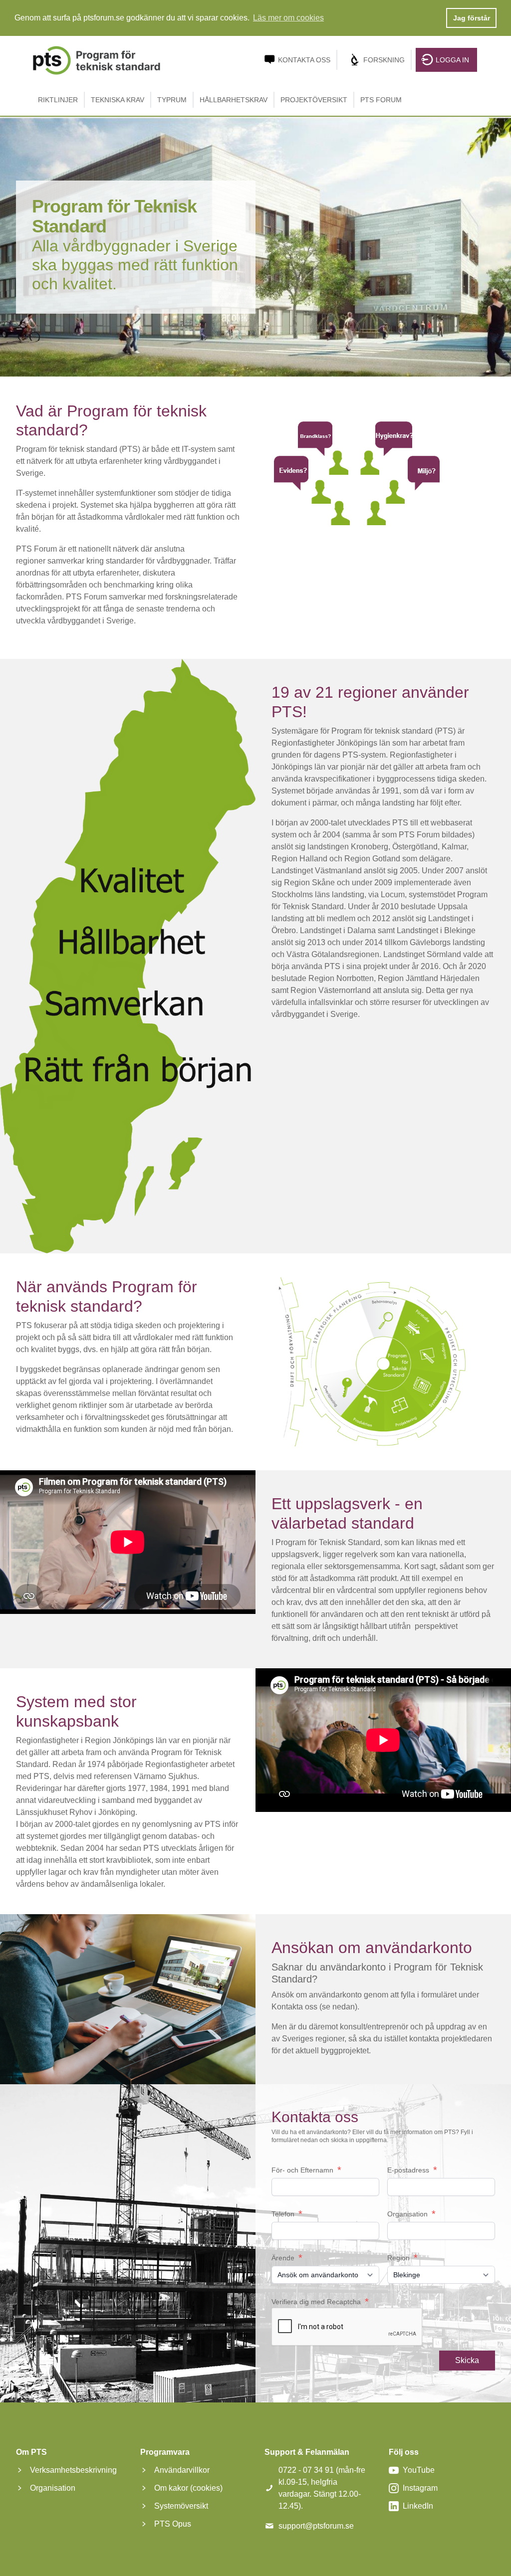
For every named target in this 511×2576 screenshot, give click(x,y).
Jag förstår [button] (472, 18)
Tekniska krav (118, 100)
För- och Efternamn (306, 2170)
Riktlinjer (58, 100)
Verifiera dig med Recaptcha (320, 2302)
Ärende (287, 2258)
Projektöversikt (314, 100)
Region (402, 2258)
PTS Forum (381, 100)
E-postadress (412, 2170)
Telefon (287, 2214)
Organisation (411, 2214)
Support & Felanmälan (307, 2452)
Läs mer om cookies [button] (288, 18)
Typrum (172, 100)
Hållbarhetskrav (234, 100)
